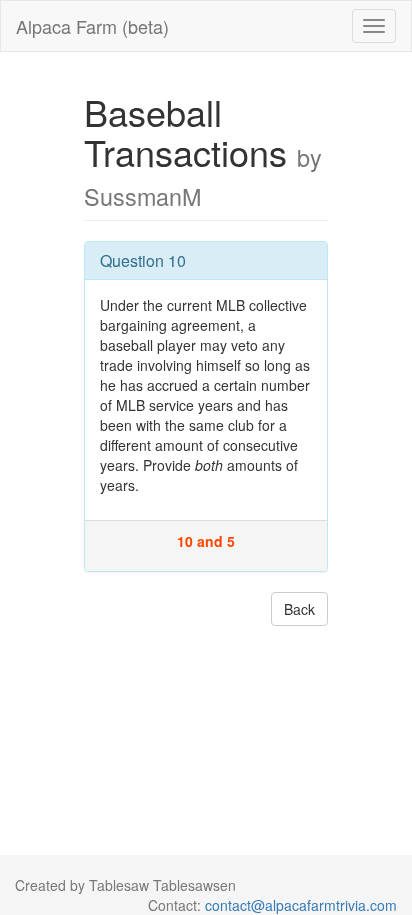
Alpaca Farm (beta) (92, 26)
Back (299, 609)
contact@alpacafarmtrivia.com (301, 905)
